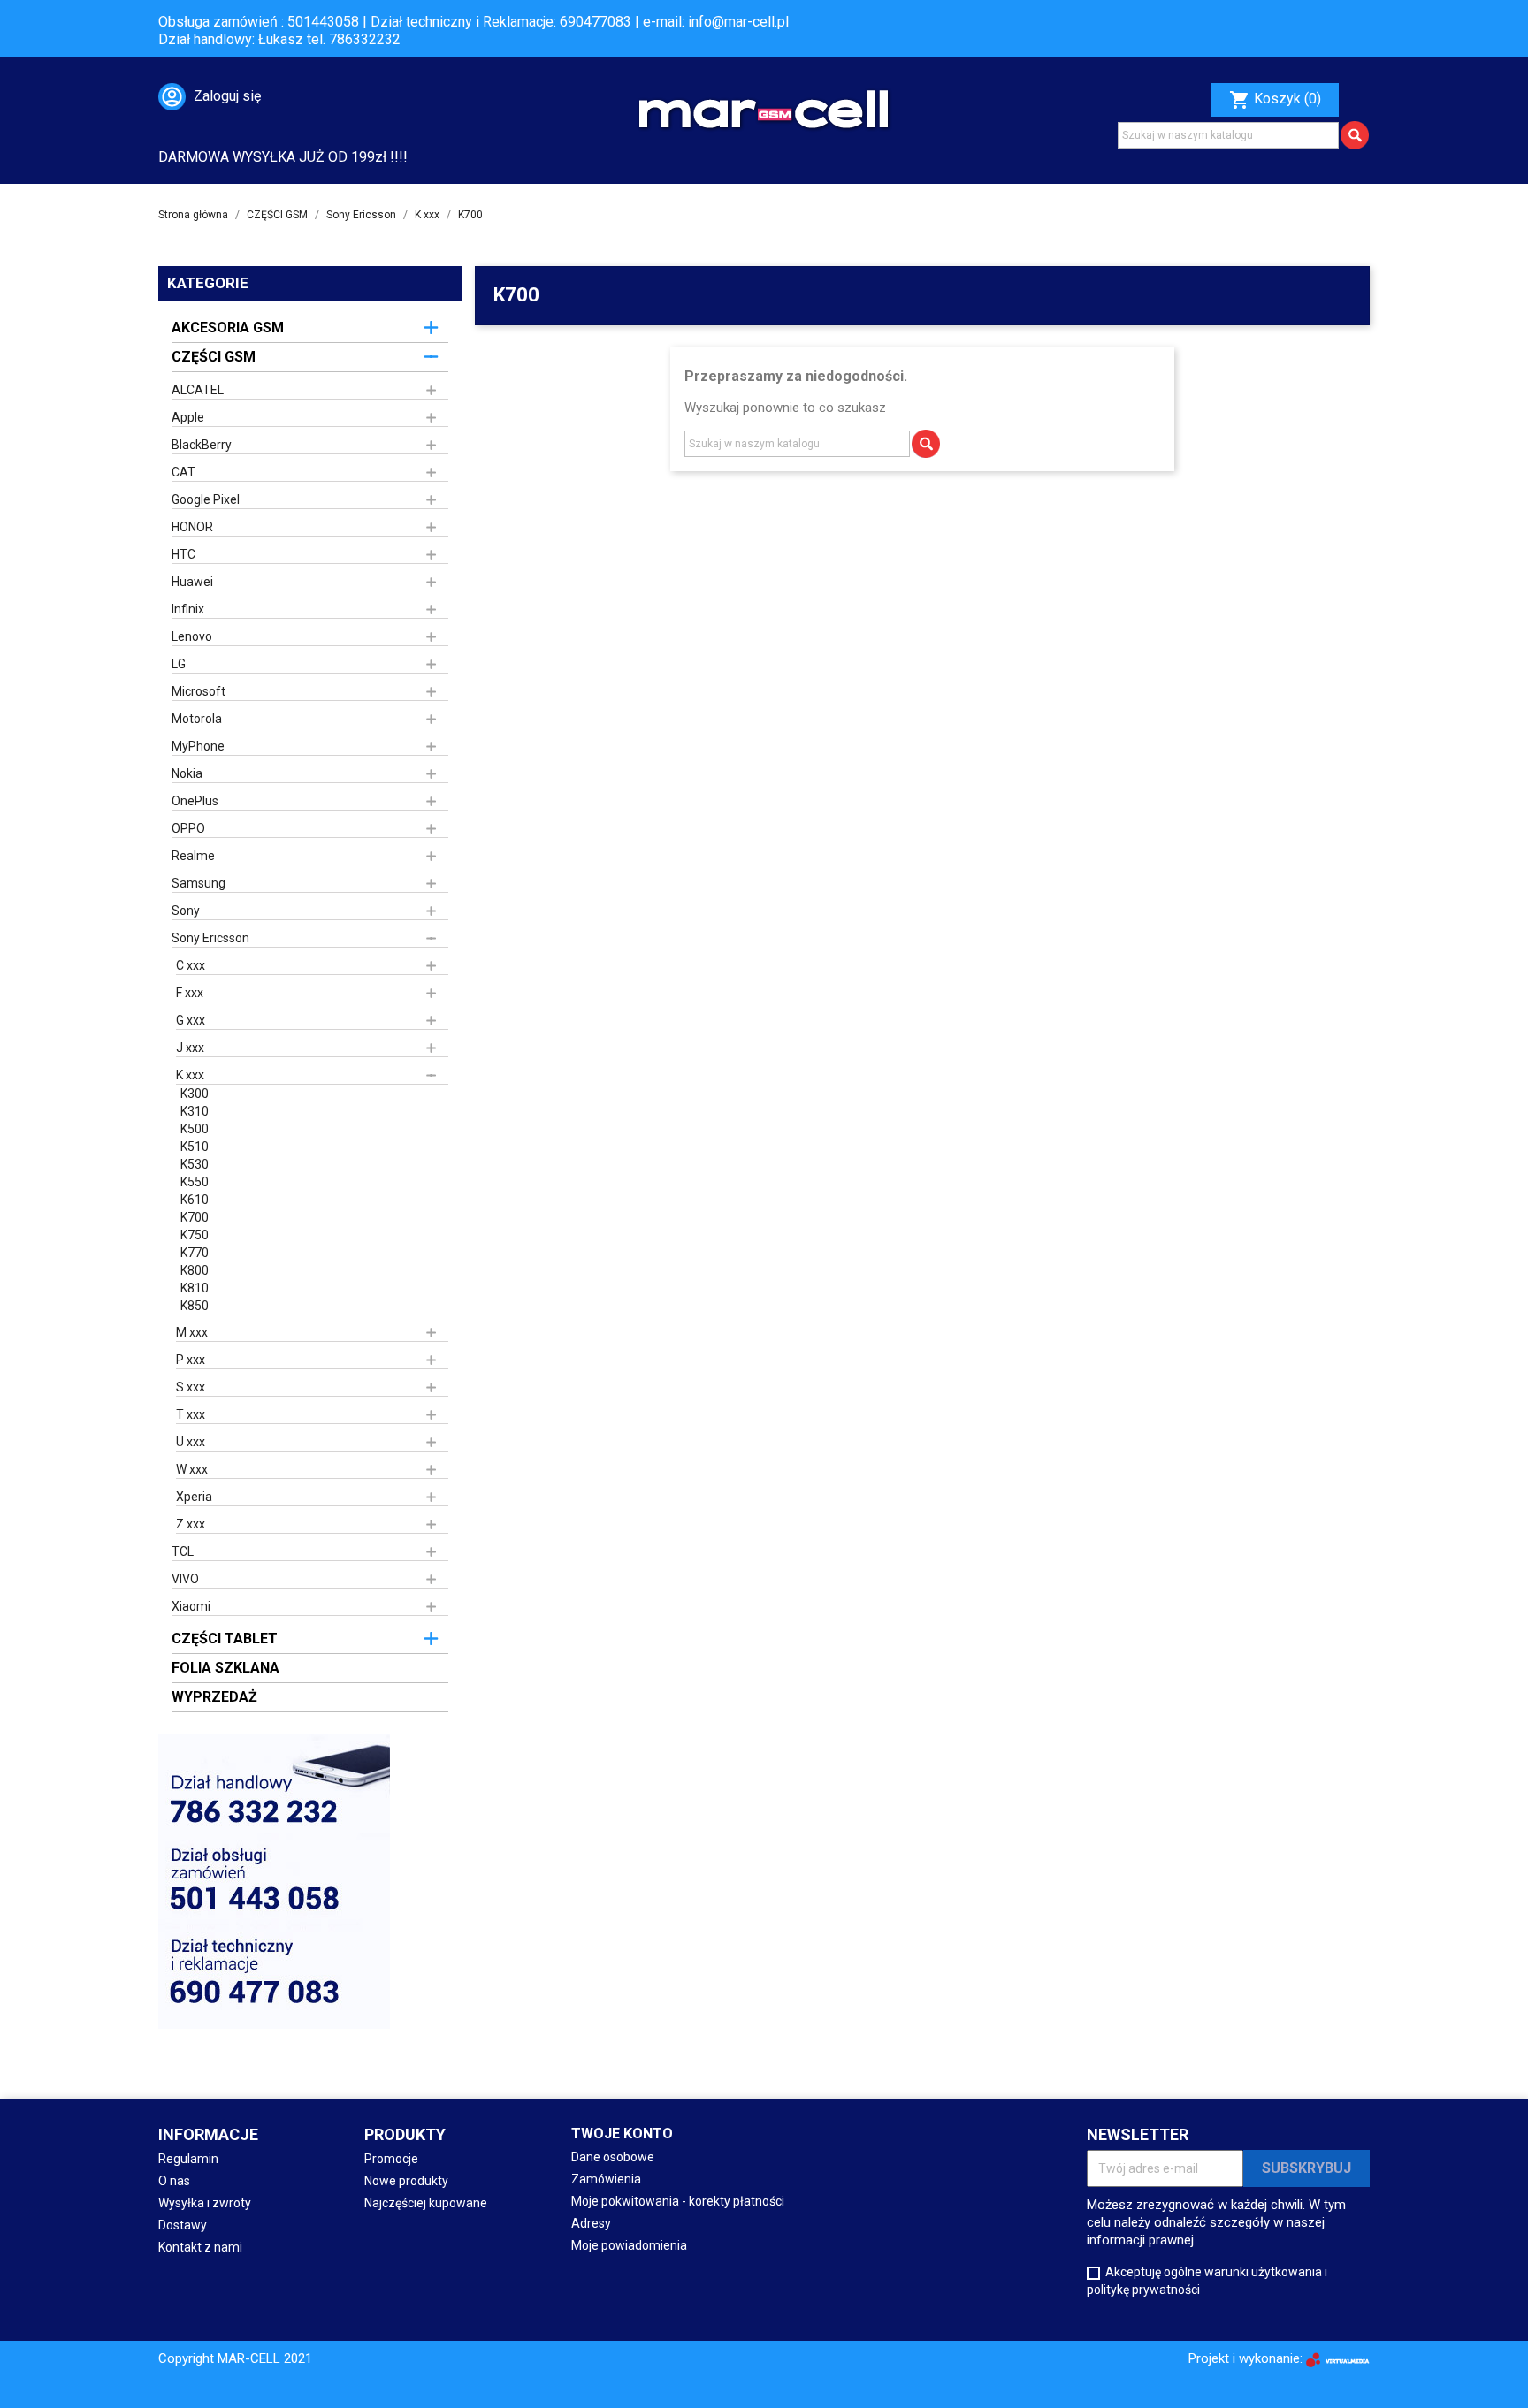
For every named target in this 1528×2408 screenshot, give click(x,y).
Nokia (187, 773)
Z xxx (191, 1524)
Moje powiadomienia (629, 2245)
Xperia (194, 1497)
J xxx (190, 1048)
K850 (195, 1306)
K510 (195, 1147)
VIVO (185, 1579)
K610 (195, 1200)
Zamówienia (606, 2179)
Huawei (192, 582)
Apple (188, 417)
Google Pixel (206, 499)
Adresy (591, 2223)
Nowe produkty (406, 2181)
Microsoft (199, 691)
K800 (195, 1270)
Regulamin (188, 2159)
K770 (195, 1253)
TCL (183, 1551)
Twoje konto (622, 2134)
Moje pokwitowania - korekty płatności (678, 2201)
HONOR (192, 527)
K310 (195, 1111)
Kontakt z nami (200, 2247)
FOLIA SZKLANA (225, 1668)
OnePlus (195, 801)
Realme (193, 856)
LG (179, 664)
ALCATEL (198, 390)
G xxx (191, 1020)
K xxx (190, 1075)
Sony (186, 911)
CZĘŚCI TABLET (225, 1638)
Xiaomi (191, 1606)
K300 (195, 1094)
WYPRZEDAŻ (214, 1697)
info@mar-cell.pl (738, 22)
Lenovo (192, 636)
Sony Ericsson (210, 938)
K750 (195, 1235)
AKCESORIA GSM (228, 328)
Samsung (199, 883)
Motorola (197, 719)
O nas (174, 2181)
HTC (183, 554)
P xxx (191, 1360)
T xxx (191, 1414)
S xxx (191, 1387)
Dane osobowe (613, 2157)
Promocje (391, 2159)
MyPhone (198, 746)
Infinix (188, 609)
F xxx (190, 993)
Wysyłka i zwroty (205, 2203)
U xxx (191, 1442)
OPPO (188, 828)
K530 (195, 1164)
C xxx (191, 965)
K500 (195, 1129)
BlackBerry (202, 445)
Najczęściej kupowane (426, 2203)
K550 (195, 1182)
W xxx (192, 1469)
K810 (195, 1288)
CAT (183, 472)
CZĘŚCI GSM (214, 357)
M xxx (192, 1332)
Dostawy (183, 2225)
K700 (195, 1217)
